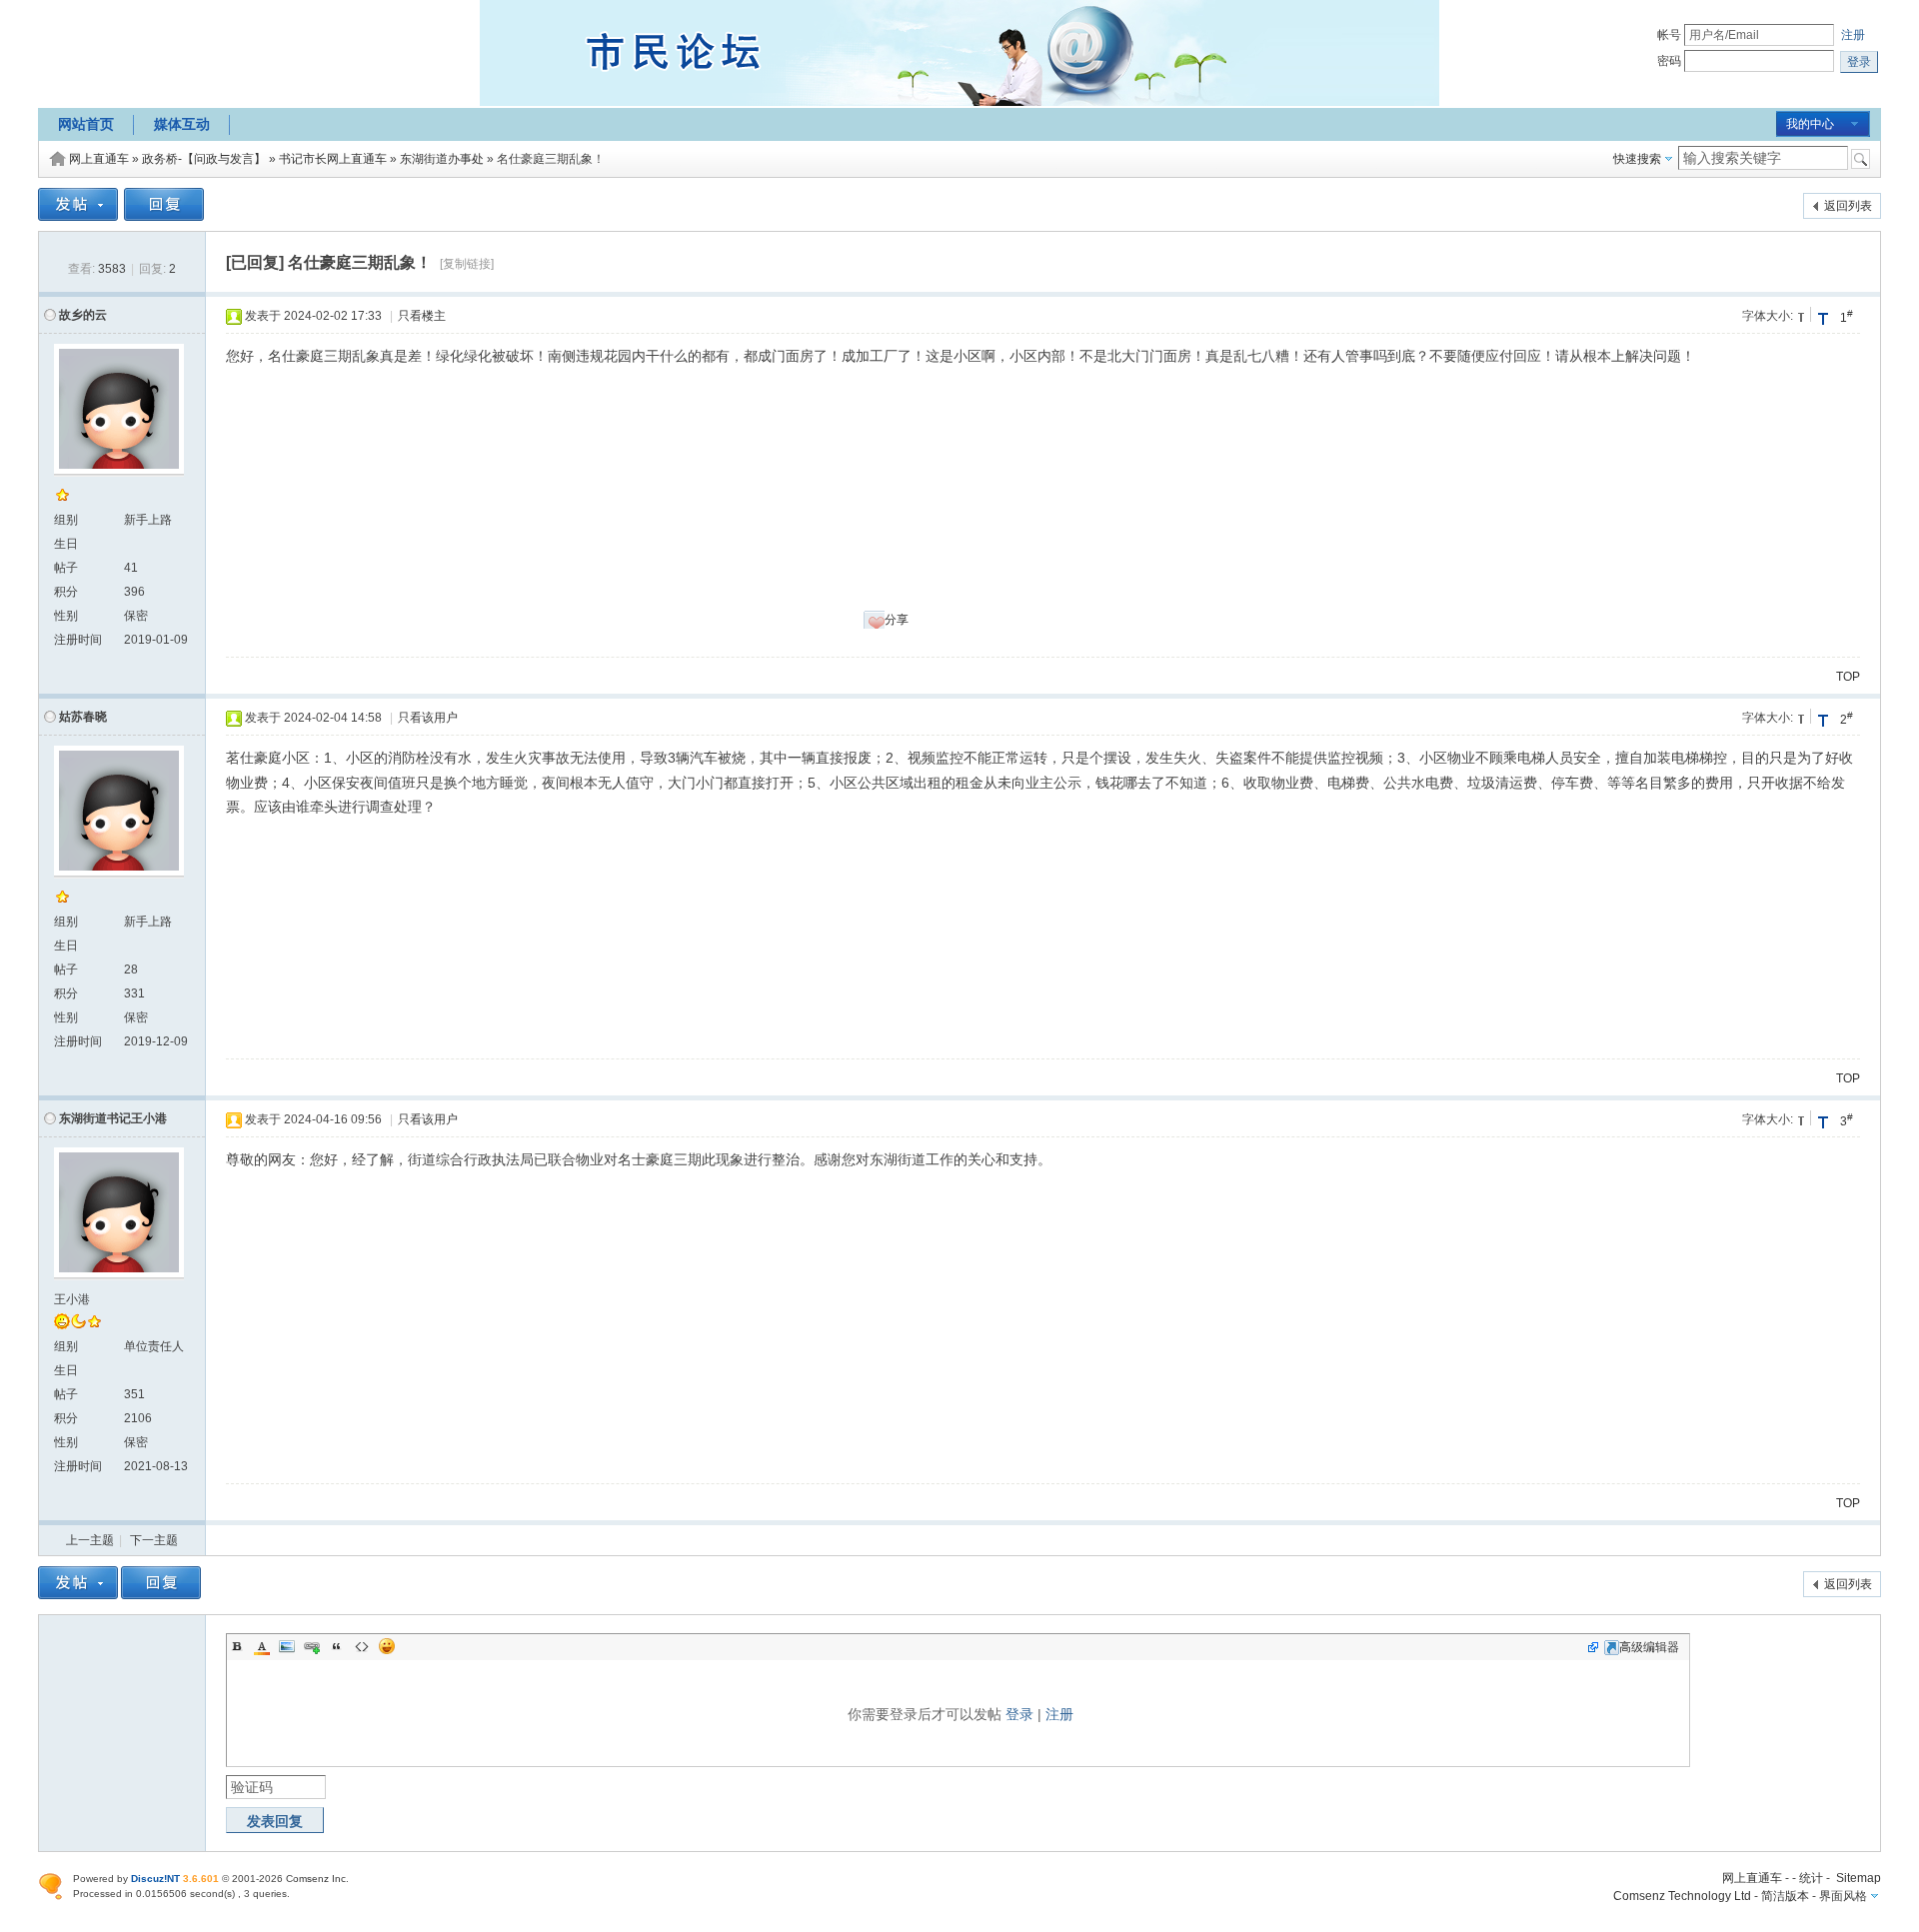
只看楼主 (422, 316)
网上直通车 (99, 159)
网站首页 (86, 124)
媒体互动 (182, 124)
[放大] (1823, 318)
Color (262, 1646)
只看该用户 (428, 718)
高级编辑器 (1649, 1647)
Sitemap (1859, 1878)
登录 (1019, 1714)
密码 (1669, 61)
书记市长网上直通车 (333, 159)
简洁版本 (1785, 1896)
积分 (66, 592)
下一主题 (154, 1540)
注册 (1853, 35)
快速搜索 (1637, 159)
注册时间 (78, 640)
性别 (66, 616)
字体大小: (1768, 316)
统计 (1811, 1878)
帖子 (66, 568)
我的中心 (1810, 124)
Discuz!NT (155, 1879)
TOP (1848, 677)
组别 (66, 520)
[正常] (1803, 314)
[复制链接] (467, 264)
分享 (897, 620)
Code (362, 1646)
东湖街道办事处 (442, 159)
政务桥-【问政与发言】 (204, 159)
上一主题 (90, 1540)
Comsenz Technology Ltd (1682, 1896)
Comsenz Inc (316, 1879)
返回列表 (1848, 206)
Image (287, 1646)
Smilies (387, 1646)
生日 (66, 544)
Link (312, 1646)
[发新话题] (78, 217)
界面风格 (1843, 1896)
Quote (337, 1646)
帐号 (1669, 35)
